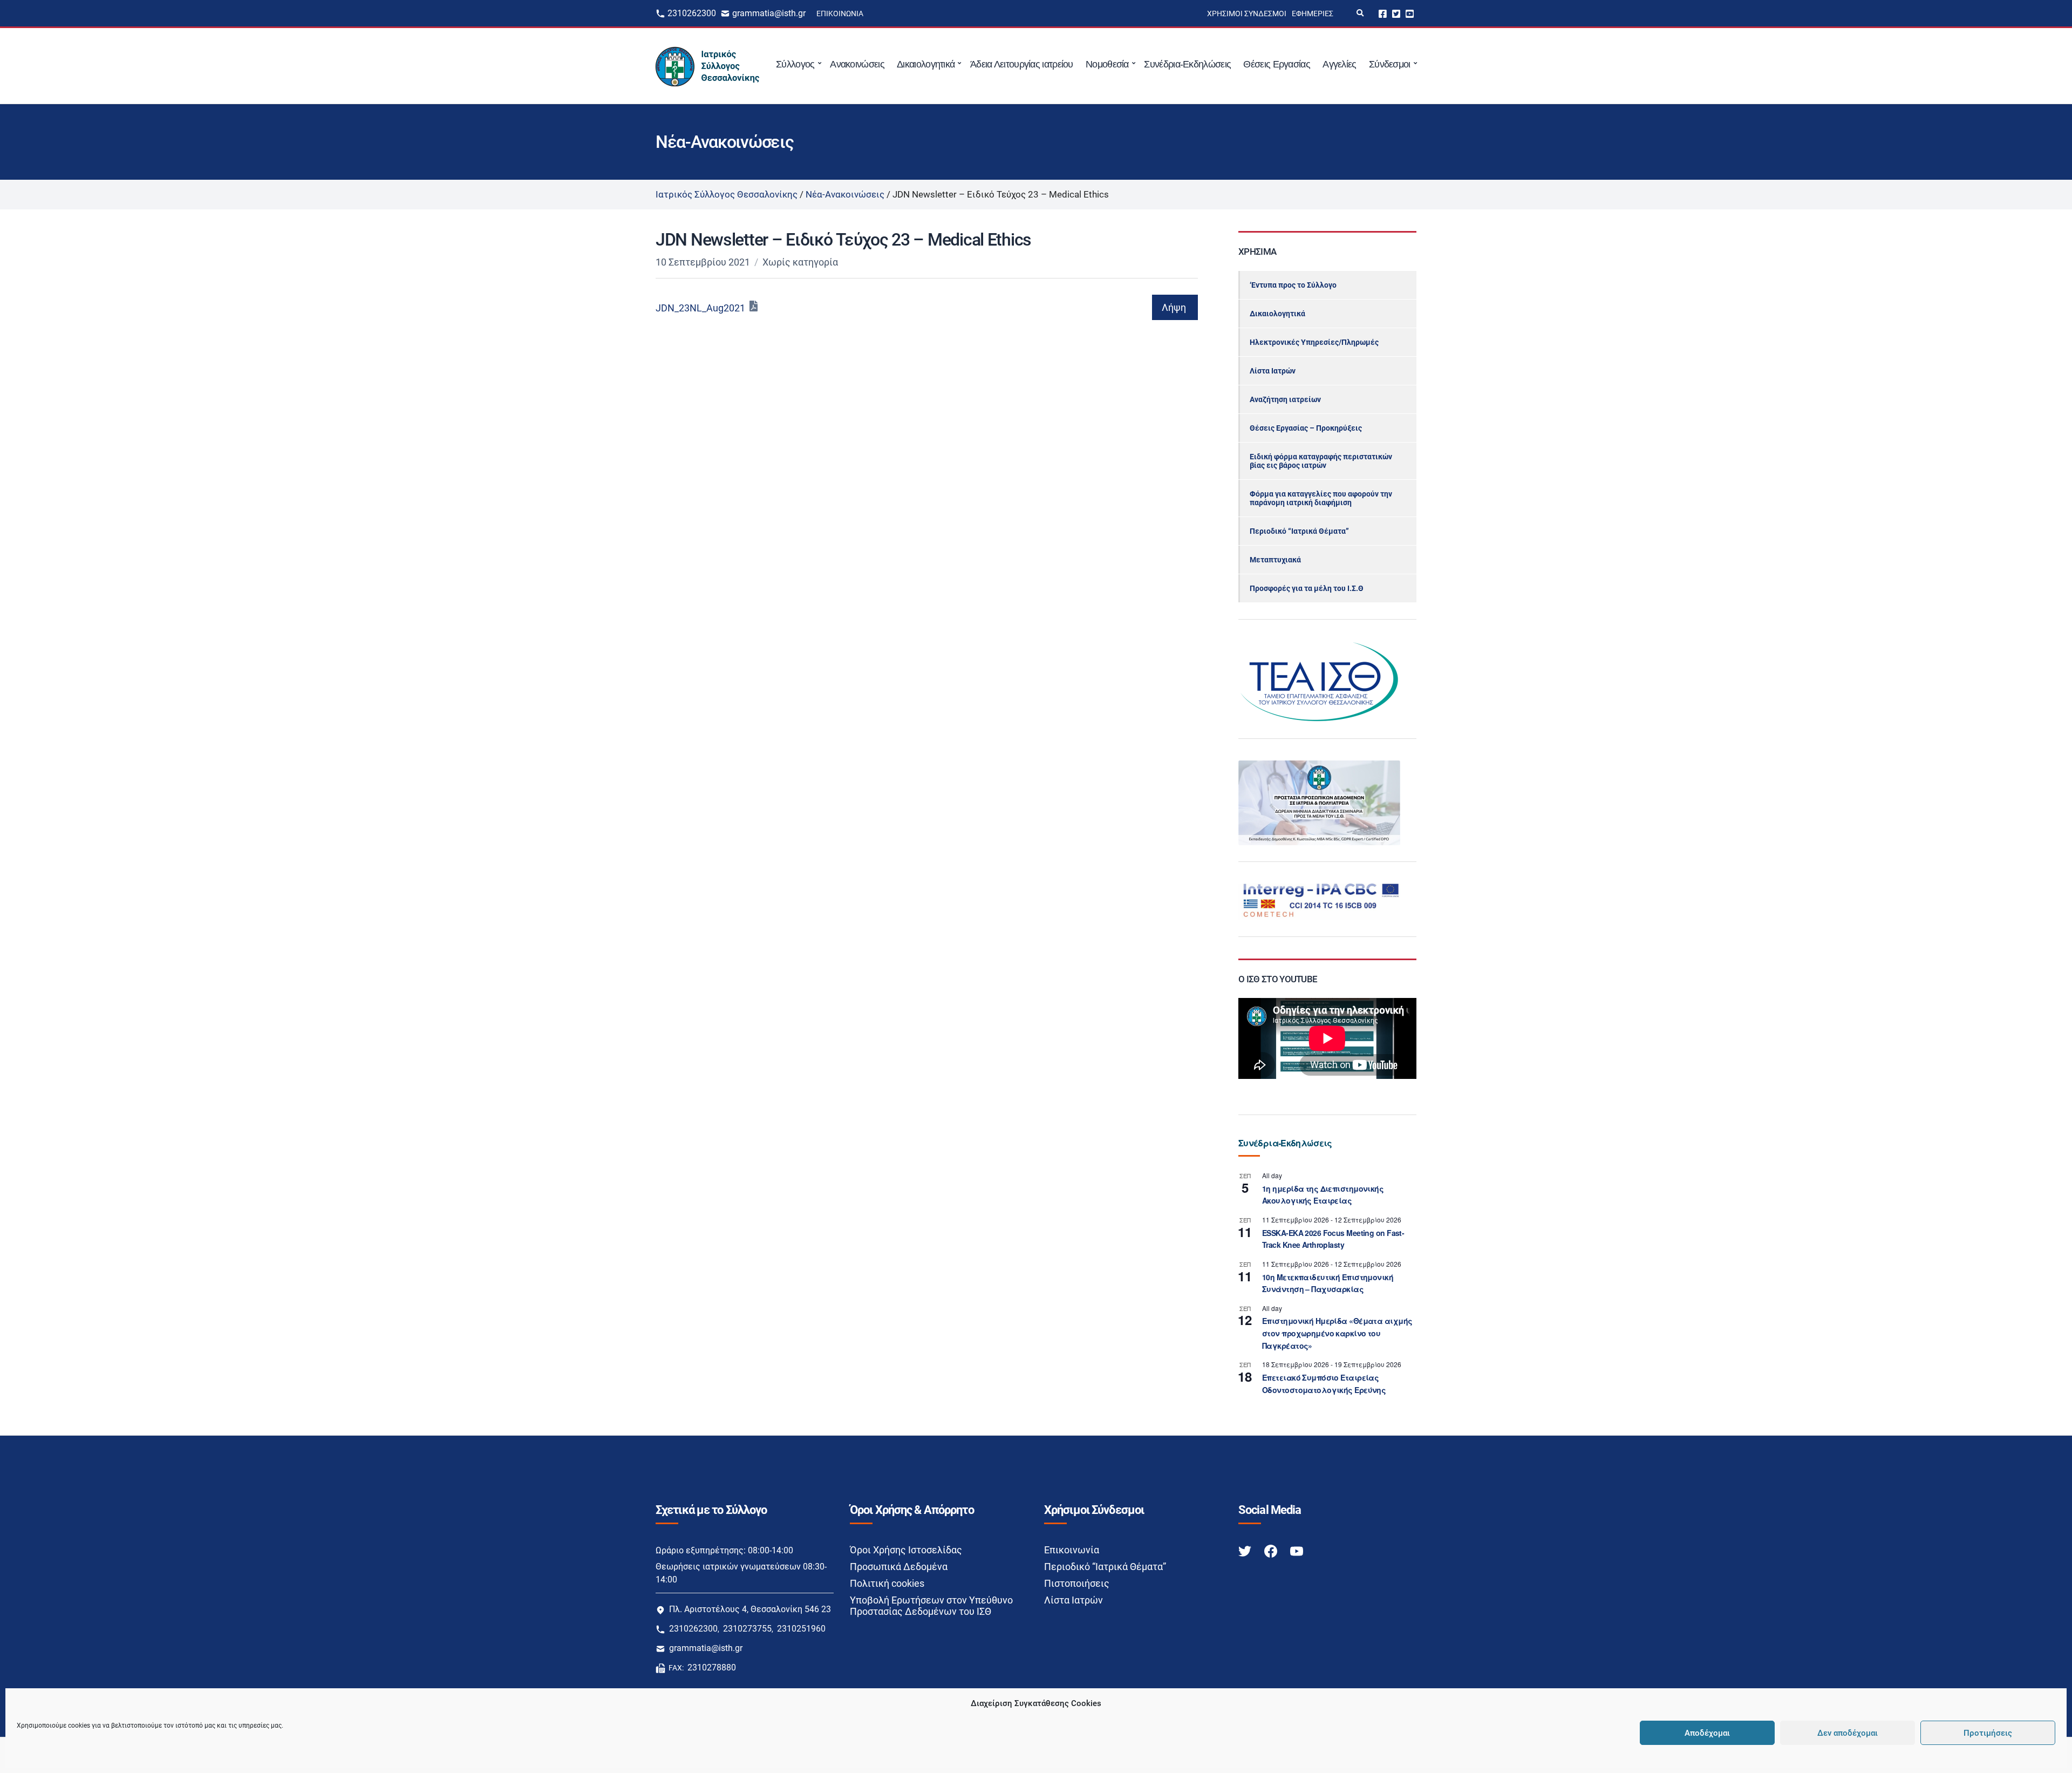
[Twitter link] (1246, 1550)
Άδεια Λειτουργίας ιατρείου (1022, 64)
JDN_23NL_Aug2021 (700, 308)
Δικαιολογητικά (926, 64)
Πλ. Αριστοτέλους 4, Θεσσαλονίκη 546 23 (750, 1609)
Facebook (1383, 13)
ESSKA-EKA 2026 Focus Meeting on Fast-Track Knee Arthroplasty (1333, 1239)
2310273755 (747, 1629)
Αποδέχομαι (1707, 1733)
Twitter (1396, 13)
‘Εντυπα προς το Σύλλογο (1293, 285)
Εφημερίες (1313, 13)
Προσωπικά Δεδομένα (899, 1567)
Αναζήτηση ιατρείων (1285, 399)
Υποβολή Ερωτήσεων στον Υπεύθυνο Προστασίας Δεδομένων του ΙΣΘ (931, 1606)
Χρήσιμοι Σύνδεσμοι (1247, 13)
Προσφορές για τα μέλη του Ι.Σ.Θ (1307, 588)
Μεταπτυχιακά (1275, 560)
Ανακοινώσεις (857, 64)
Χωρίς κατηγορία (800, 262)
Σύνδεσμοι (1390, 64)
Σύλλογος (795, 64)
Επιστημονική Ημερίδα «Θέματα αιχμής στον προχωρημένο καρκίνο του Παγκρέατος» (1337, 1333)
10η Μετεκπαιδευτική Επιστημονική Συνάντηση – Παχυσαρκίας (1328, 1283)
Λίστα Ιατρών (1273, 371)
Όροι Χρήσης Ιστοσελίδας (906, 1550)
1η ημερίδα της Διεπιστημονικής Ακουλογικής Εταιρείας (1323, 1195)
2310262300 (692, 13)
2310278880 (712, 1667)
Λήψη (1174, 307)
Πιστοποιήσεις (1077, 1583)
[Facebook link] (1272, 1550)
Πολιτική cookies (887, 1583)
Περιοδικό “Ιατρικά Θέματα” (1299, 531)
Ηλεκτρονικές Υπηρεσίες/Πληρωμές (1314, 342)
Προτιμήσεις (1988, 1733)
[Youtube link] (1297, 1550)
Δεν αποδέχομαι (1848, 1733)
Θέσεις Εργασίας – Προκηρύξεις (1306, 428)
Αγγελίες (1339, 64)
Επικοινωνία (840, 13)
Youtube (1410, 13)
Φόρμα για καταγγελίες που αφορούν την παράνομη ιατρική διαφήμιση (1321, 498)
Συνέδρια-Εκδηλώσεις (1187, 64)
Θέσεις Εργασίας (1277, 64)
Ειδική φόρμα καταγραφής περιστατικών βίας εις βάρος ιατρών (1321, 461)
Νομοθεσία (1107, 64)
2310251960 (801, 1629)
